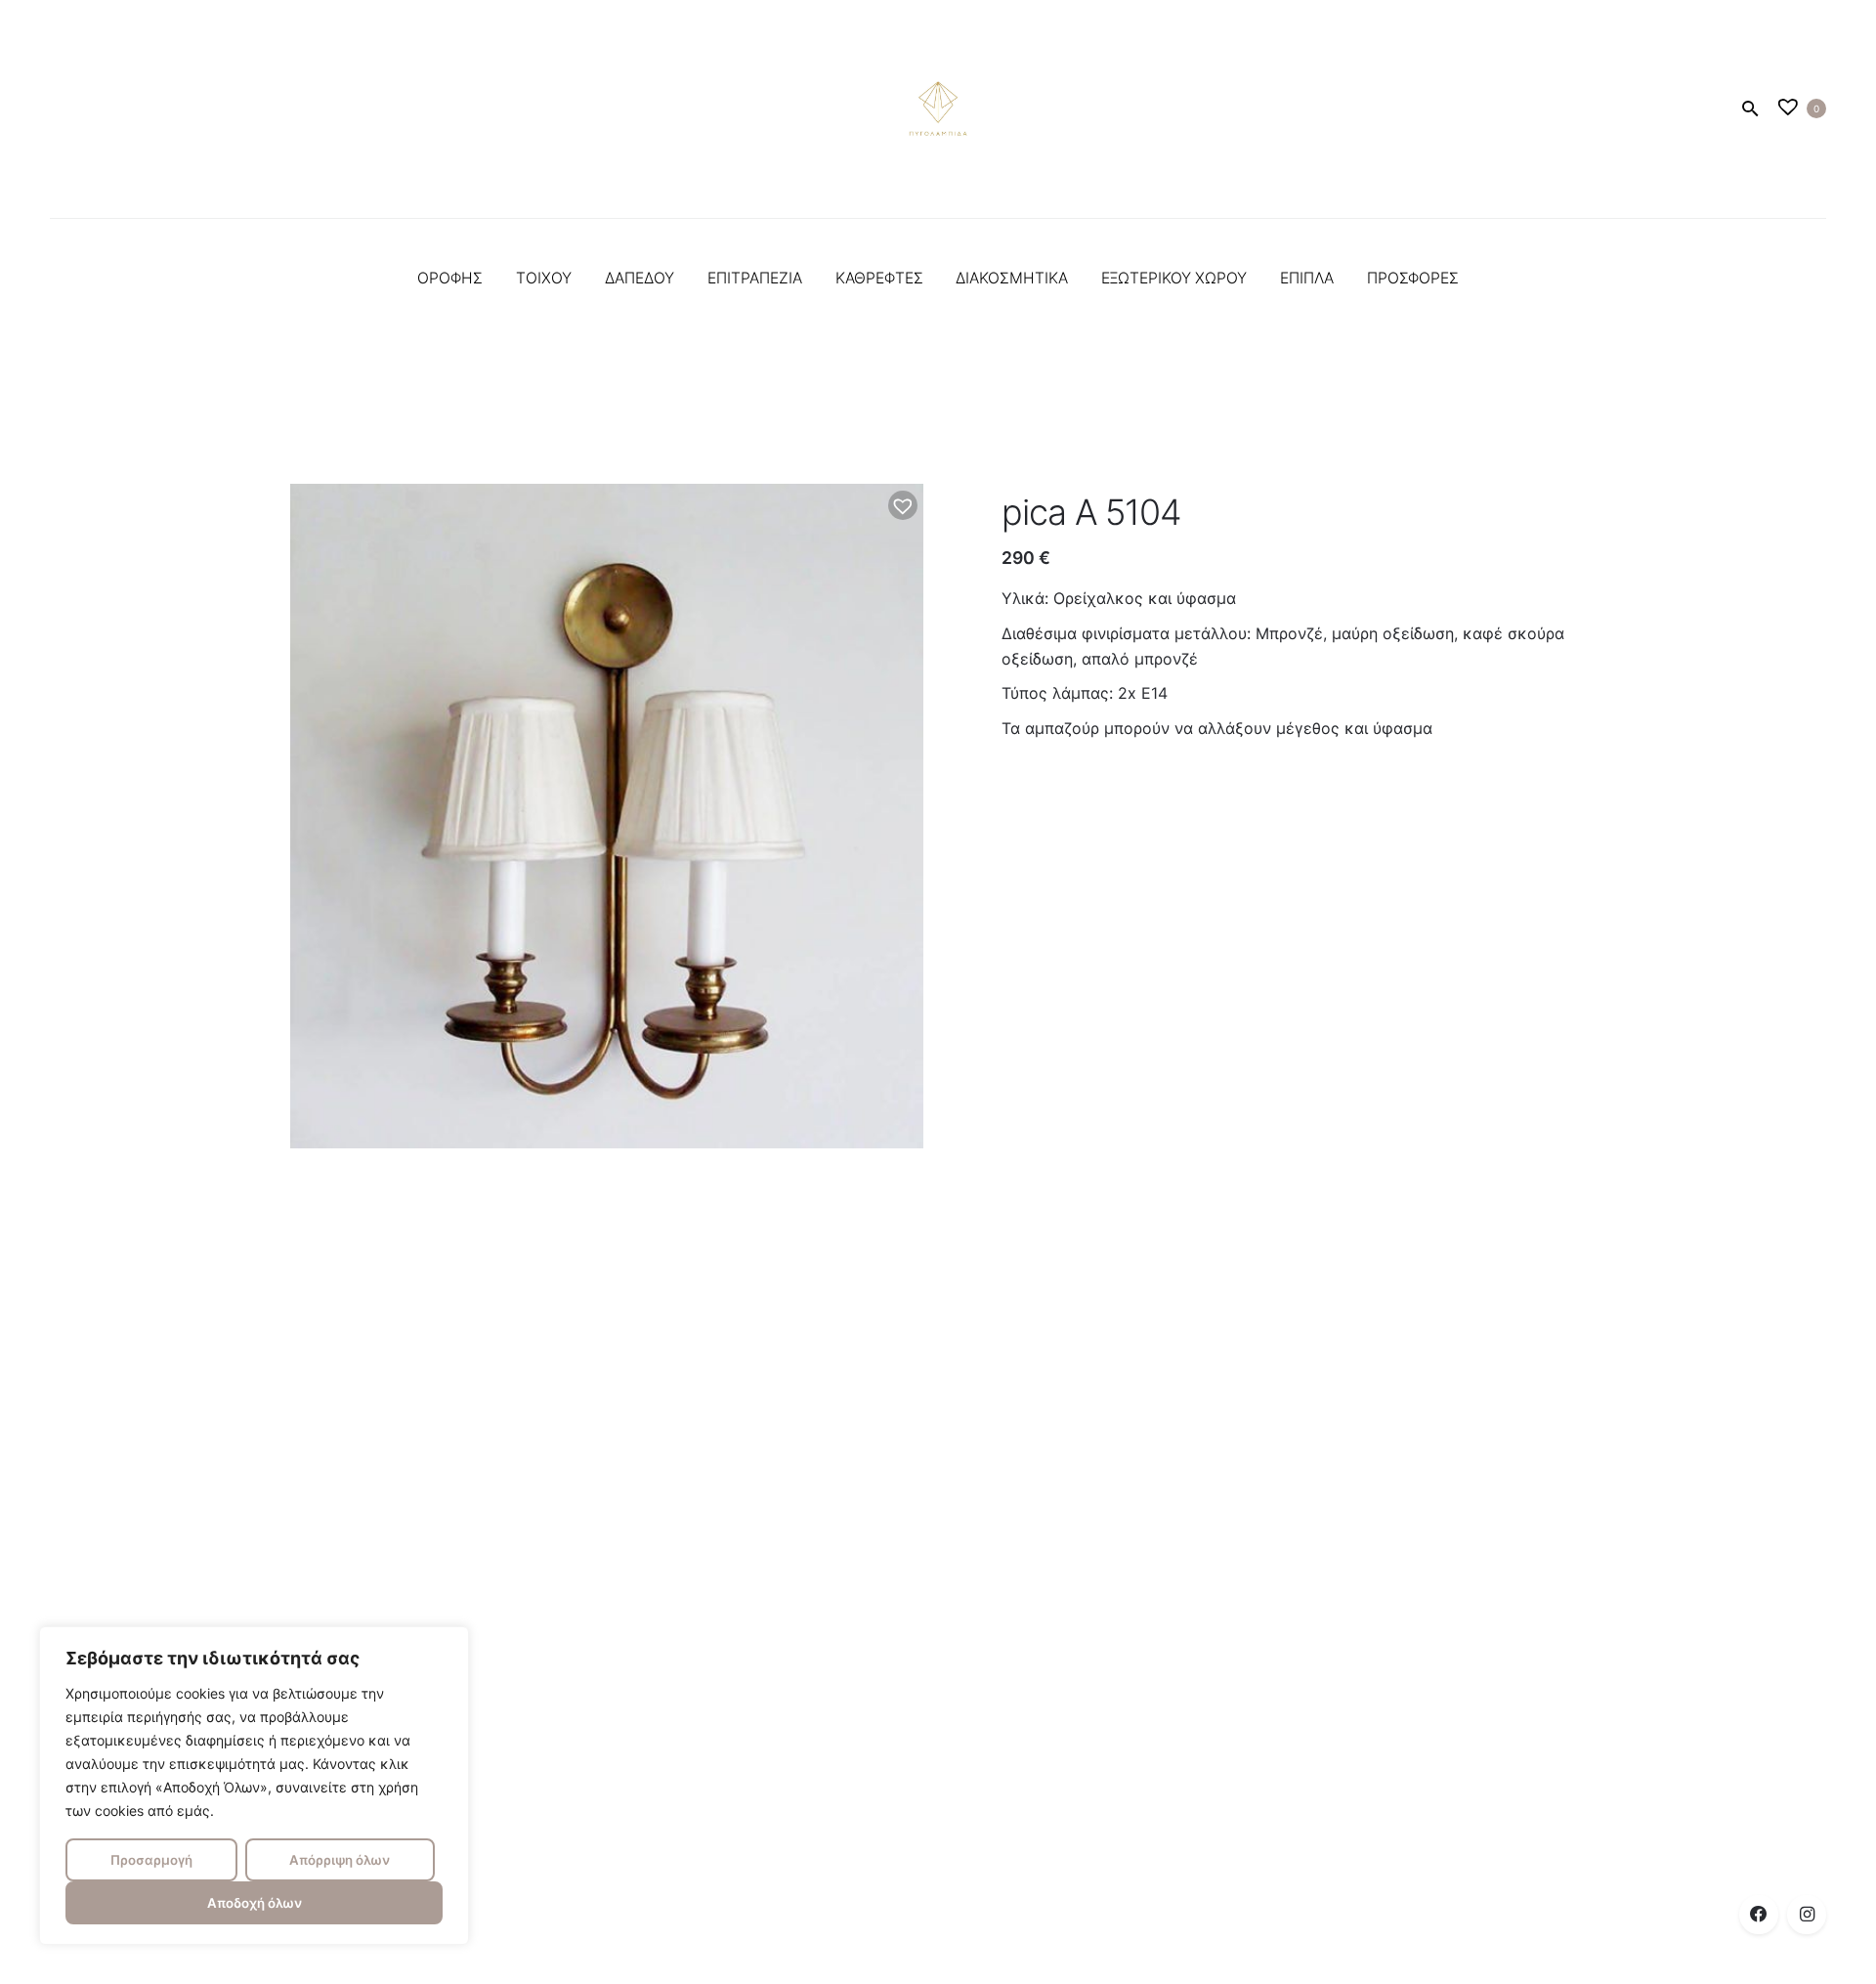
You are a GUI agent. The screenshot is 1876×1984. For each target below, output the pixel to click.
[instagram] (1807, 1915)
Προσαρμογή (151, 1860)
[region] (254, 1786)
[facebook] (1759, 1915)
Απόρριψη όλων (340, 1860)
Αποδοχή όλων (255, 1903)
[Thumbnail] (938, 108)
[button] (903, 505)
